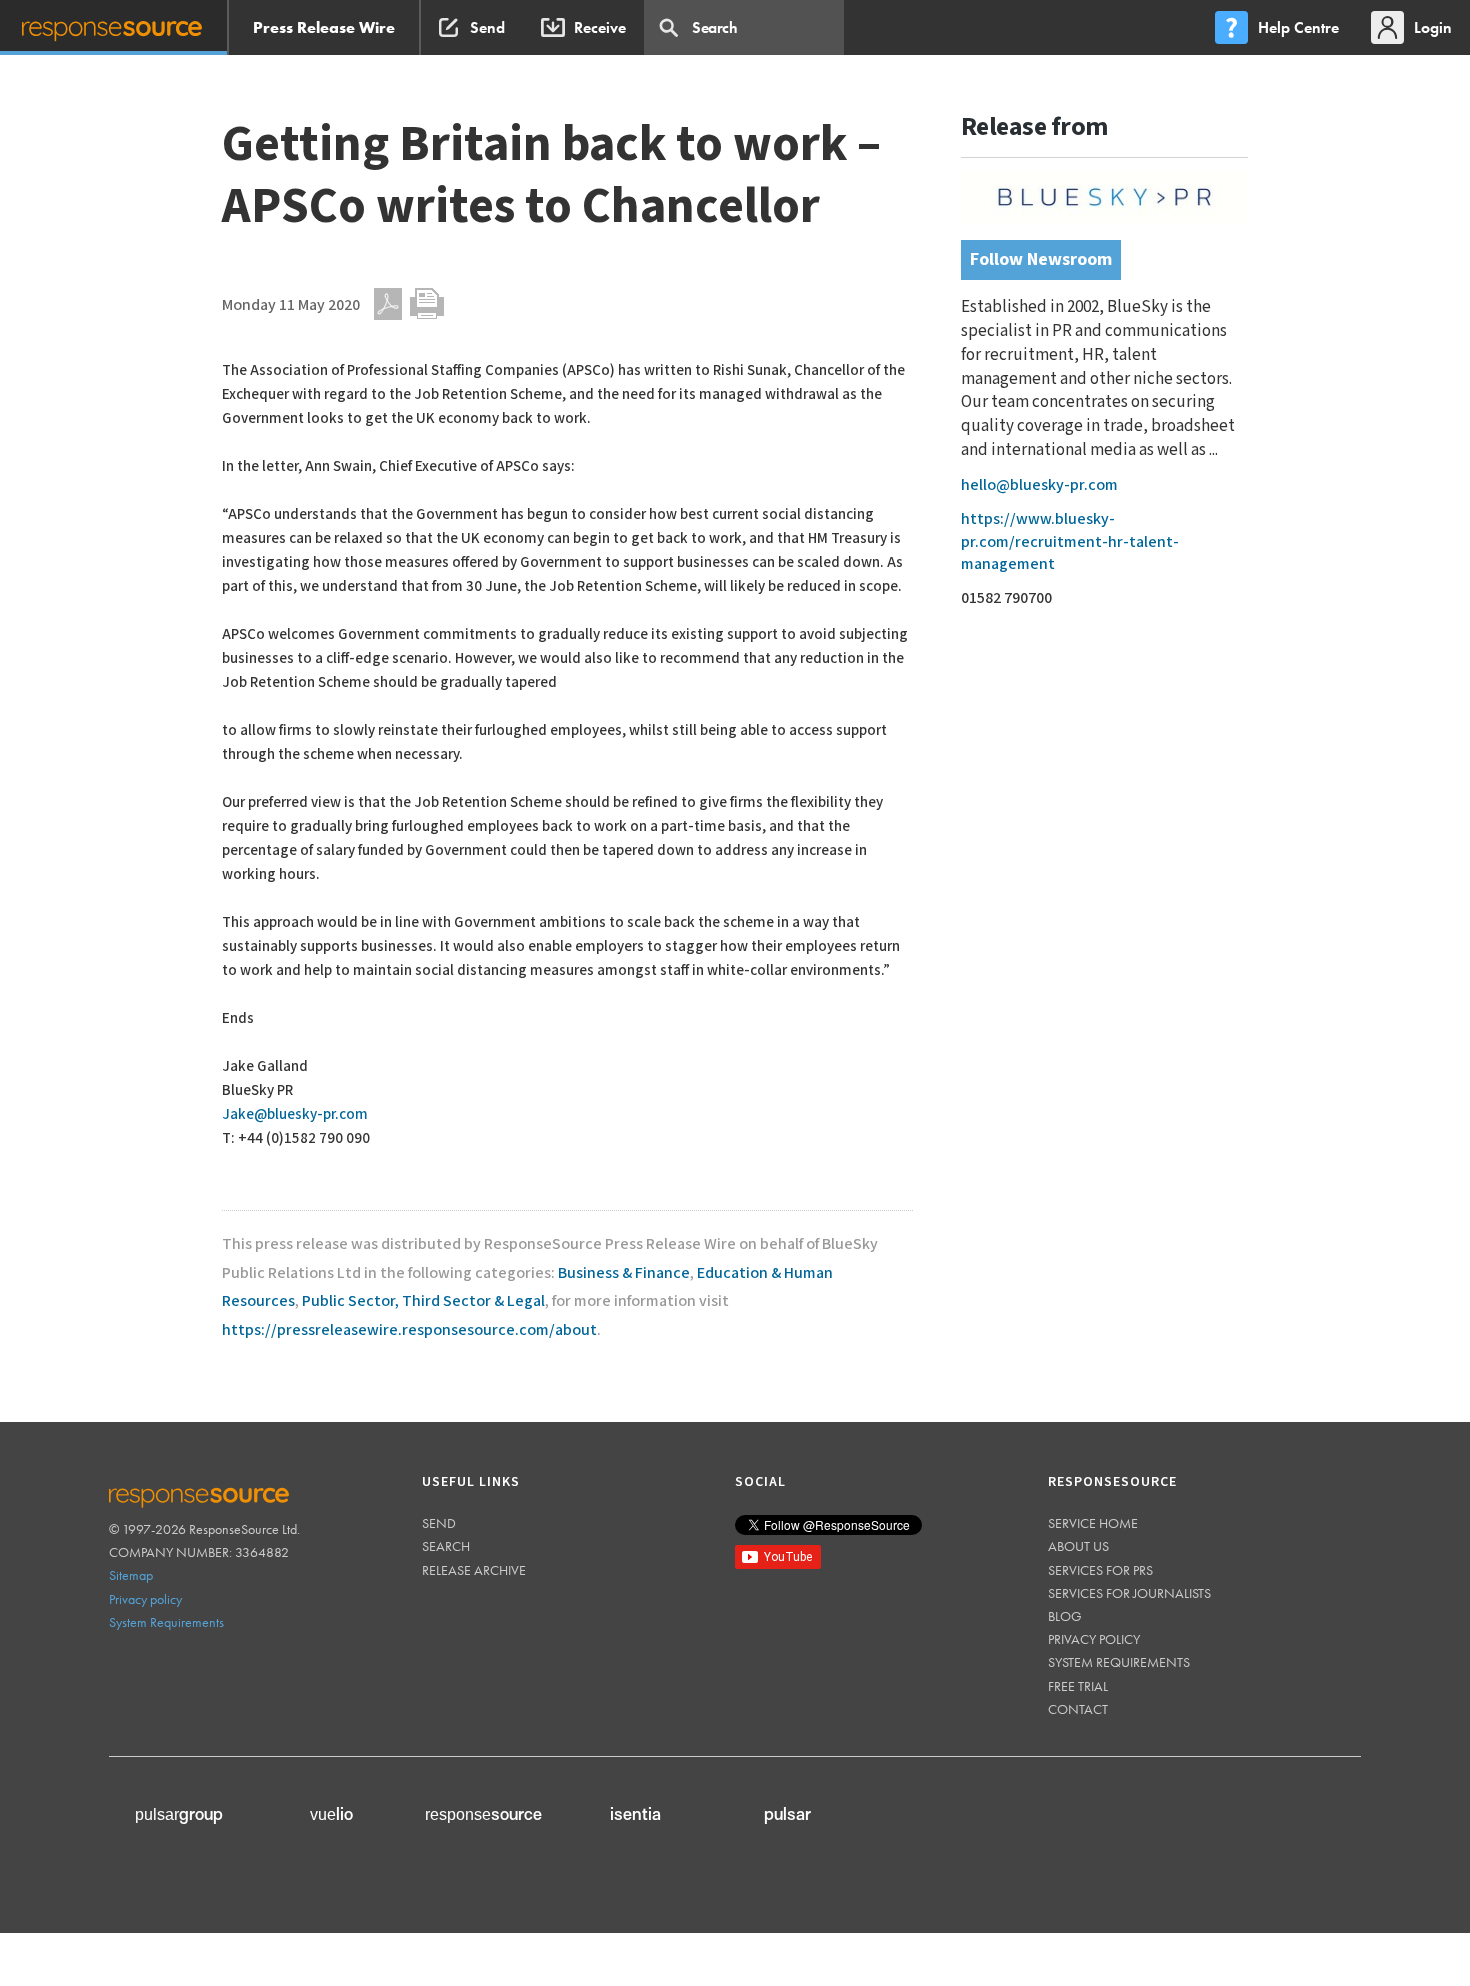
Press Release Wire (324, 27)
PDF (388, 304)
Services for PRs (1100, 1570)
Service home (1093, 1523)
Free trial (1078, 1686)
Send (439, 1523)
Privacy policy (145, 1599)
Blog (1065, 1616)
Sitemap (131, 1575)
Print (427, 304)
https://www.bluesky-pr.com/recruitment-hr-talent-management (1070, 542)
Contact (1078, 1709)
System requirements (1119, 1662)
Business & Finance (624, 1273)
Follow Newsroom (1041, 259)
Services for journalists (1129, 1593)
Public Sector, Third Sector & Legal (423, 1301)
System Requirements (166, 1622)
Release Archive (474, 1570)
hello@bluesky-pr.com (1039, 485)
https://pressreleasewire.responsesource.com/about (409, 1330)
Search (446, 1546)
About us (1078, 1546)
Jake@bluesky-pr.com (295, 1114)
